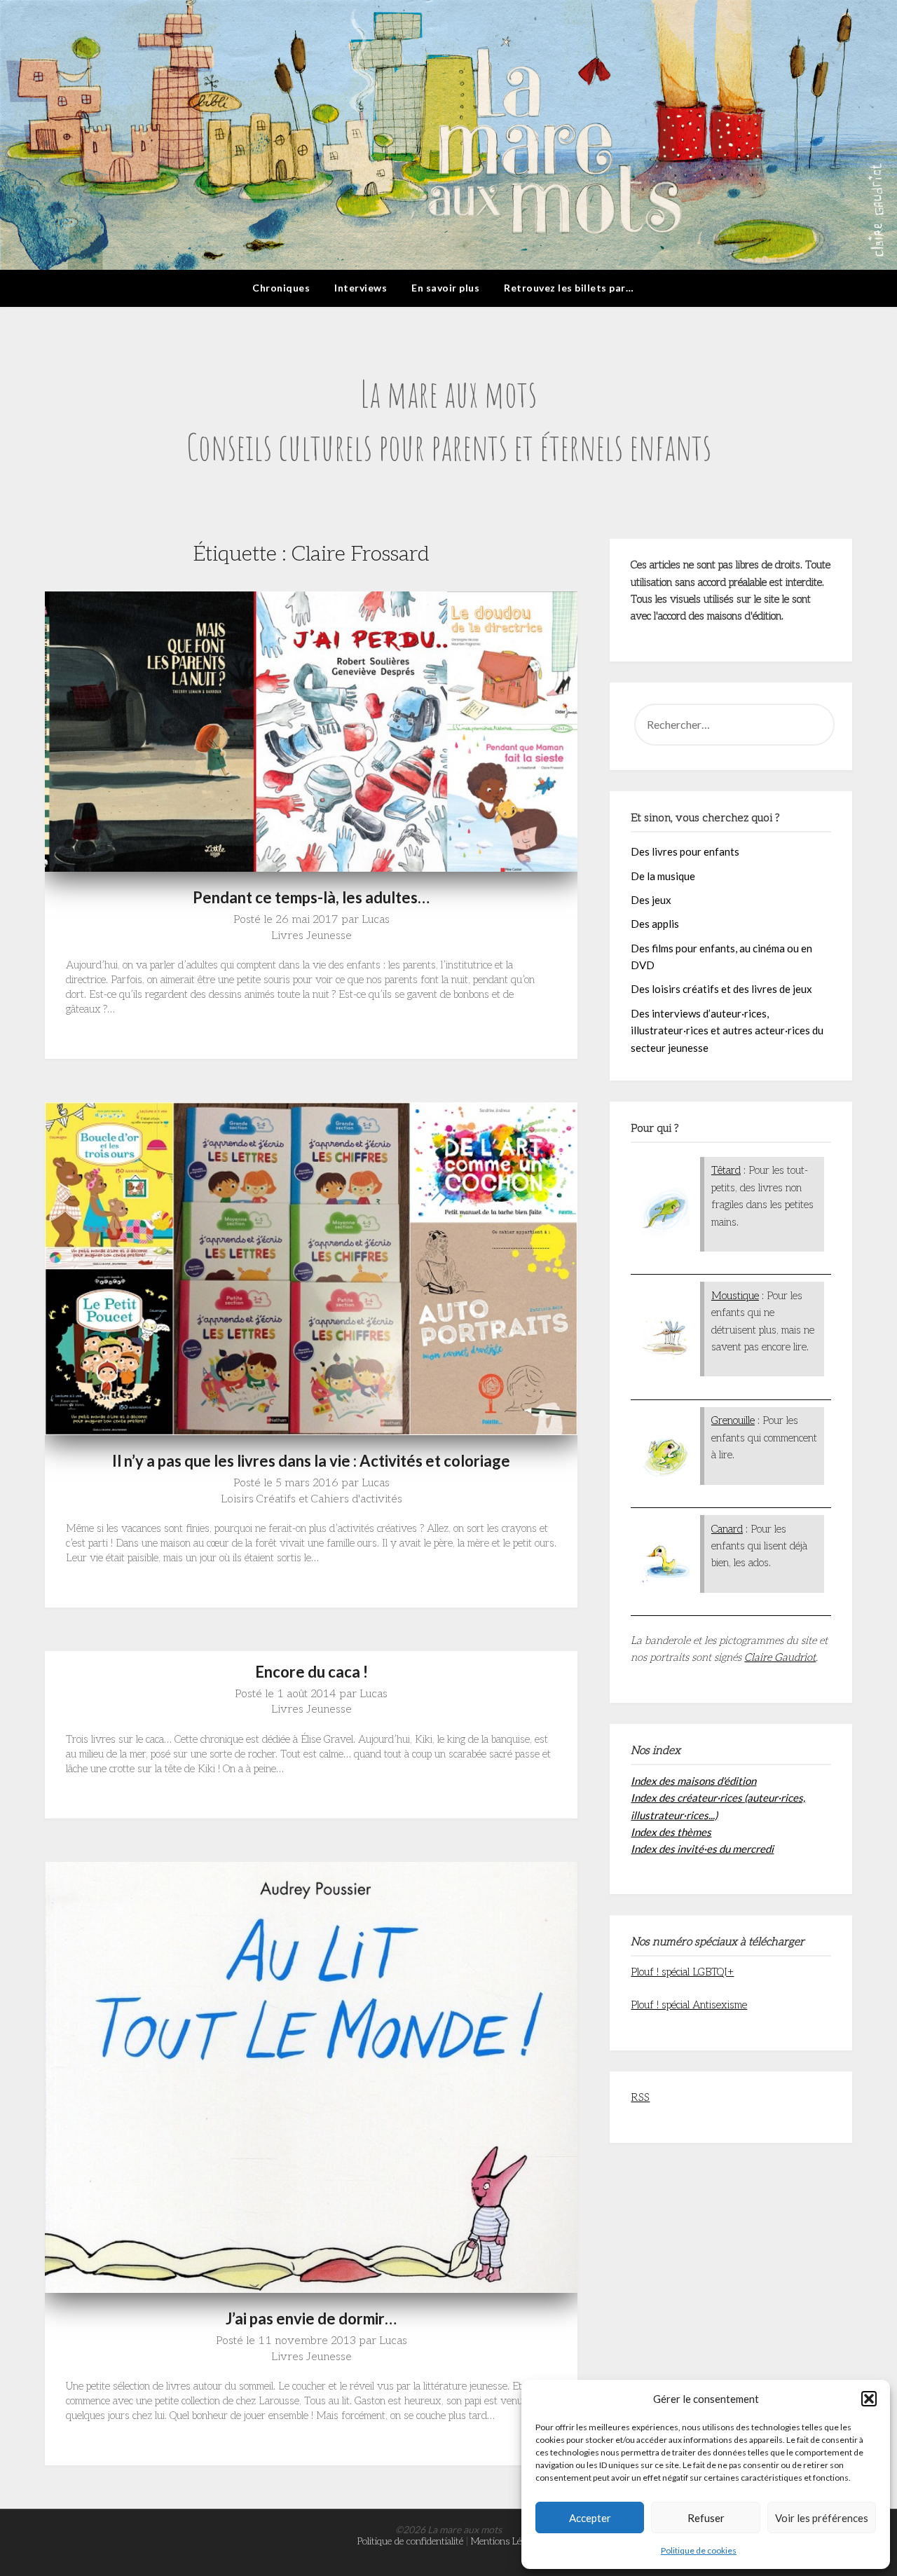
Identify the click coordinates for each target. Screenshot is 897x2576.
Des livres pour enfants (685, 851)
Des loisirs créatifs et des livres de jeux (721, 989)
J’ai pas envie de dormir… (311, 2318)
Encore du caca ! (311, 1672)
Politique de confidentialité (410, 2541)
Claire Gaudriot (780, 1657)
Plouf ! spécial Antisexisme (689, 2005)
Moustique (735, 1296)
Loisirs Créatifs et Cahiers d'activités (311, 1499)
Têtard (726, 1170)
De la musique (663, 876)
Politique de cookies (699, 2550)
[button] (869, 2399)
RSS (640, 2097)
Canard (727, 1529)
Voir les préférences (822, 2518)
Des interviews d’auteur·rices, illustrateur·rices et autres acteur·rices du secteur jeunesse (727, 1030)
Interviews (361, 288)
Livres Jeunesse (311, 936)
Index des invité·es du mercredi (702, 1849)
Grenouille (733, 1420)
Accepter (590, 2518)
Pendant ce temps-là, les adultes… (311, 897)
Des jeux (651, 900)
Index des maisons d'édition (693, 1781)
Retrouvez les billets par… (569, 288)
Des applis (655, 924)
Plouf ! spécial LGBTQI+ (682, 1972)
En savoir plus (445, 288)
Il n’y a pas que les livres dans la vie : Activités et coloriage (311, 1461)
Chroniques (281, 288)
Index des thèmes (671, 1832)
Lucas (376, 920)
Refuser (706, 2518)
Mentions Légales (506, 2541)
